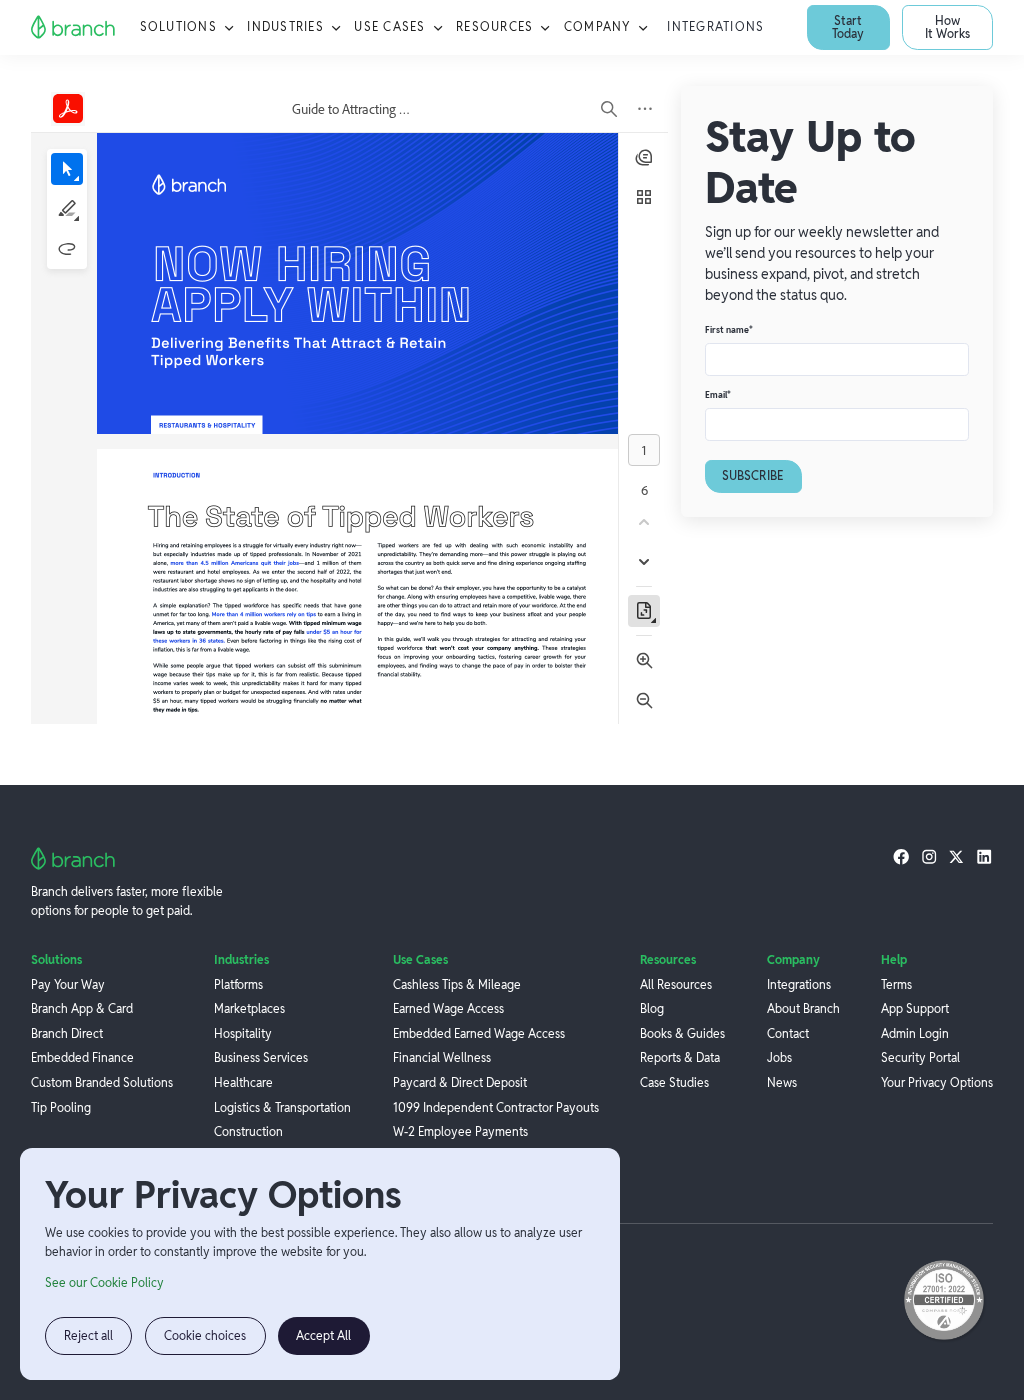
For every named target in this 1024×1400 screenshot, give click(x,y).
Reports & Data (680, 1058)
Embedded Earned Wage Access (479, 1034)
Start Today (848, 27)
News (782, 1083)
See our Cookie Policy (104, 1283)
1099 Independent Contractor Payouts (496, 1108)
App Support (915, 1009)
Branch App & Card (82, 1009)
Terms (896, 985)
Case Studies (674, 1083)
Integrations (715, 27)
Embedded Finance (82, 1058)
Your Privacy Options (937, 1083)
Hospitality (243, 1034)
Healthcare (243, 1083)
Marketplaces (249, 1009)
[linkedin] (984, 856)
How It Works (947, 27)
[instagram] (929, 856)
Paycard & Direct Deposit (460, 1083)
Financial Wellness (442, 1058)
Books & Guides (682, 1034)
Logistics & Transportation (282, 1108)
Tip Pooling (61, 1108)
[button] (188, 27)
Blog (652, 1009)
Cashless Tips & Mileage (457, 985)
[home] (73, 27)
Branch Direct (67, 1034)
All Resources (676, 985)
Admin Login (915, 1034)
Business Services (261, 1058)
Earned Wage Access (448, 1009)
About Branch (803, 1009)
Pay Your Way (68, 985)
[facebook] (901, 856)
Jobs (779, 1058)
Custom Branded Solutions (102, 1083)
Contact (788, 1034)
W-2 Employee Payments (460, 1132)
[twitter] (956, 856)
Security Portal (920, 1058)
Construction (248, 1132)
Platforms (238, 985)
